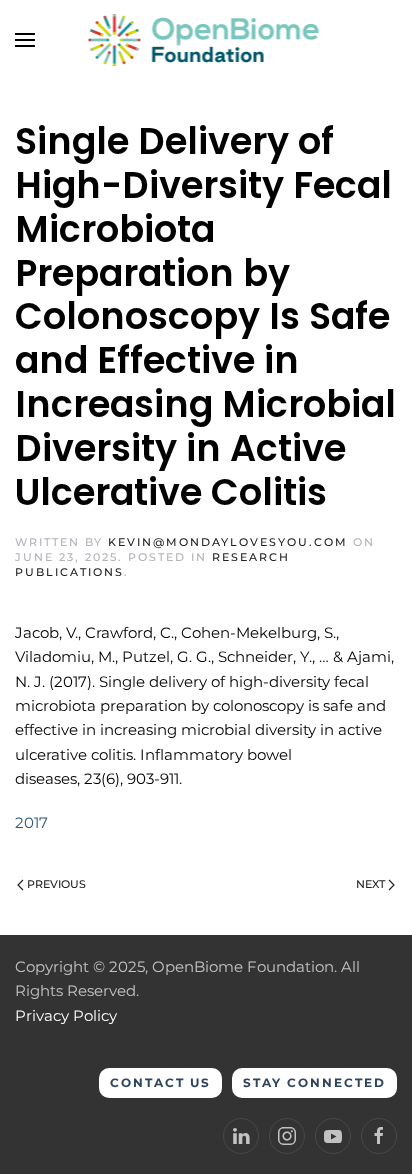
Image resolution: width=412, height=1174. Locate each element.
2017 (31, 822)
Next (370, 884)
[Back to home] (206, 40)
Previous (56, 884)
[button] (25, 40)
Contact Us (160, 1082)
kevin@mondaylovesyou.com (228, 542)
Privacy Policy (66, 1015)
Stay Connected (314, 1082)
